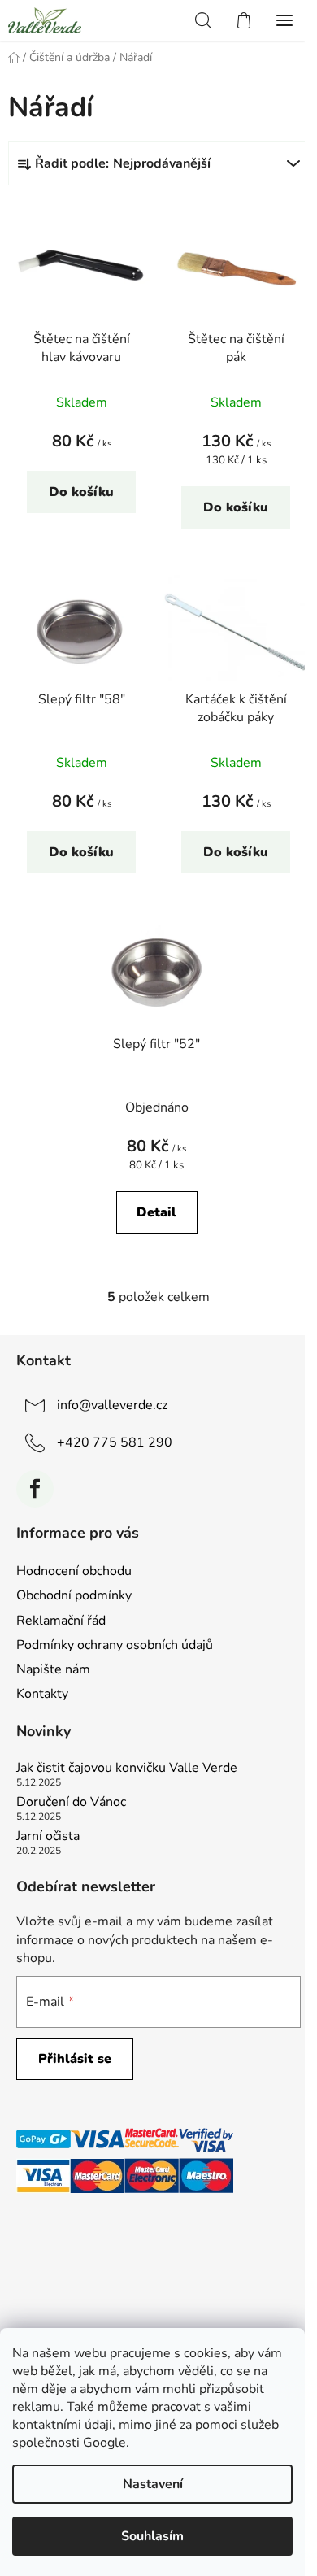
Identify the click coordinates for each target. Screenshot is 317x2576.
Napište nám (53, 1669)
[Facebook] (35, 1489)
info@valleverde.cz (112, 1404)
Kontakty (42, 1694)
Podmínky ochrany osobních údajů (115, 1645)
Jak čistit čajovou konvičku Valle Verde (127, 1769)
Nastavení (153, 2484)
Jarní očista (48, 1837)
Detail (156, 1212)
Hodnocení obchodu (74, 1571)
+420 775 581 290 (115, 1442)
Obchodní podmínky (74, 1595)
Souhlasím (152, 2536)
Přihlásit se (75, 2059)
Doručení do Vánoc (71, 1803)
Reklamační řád (61, 1621)
